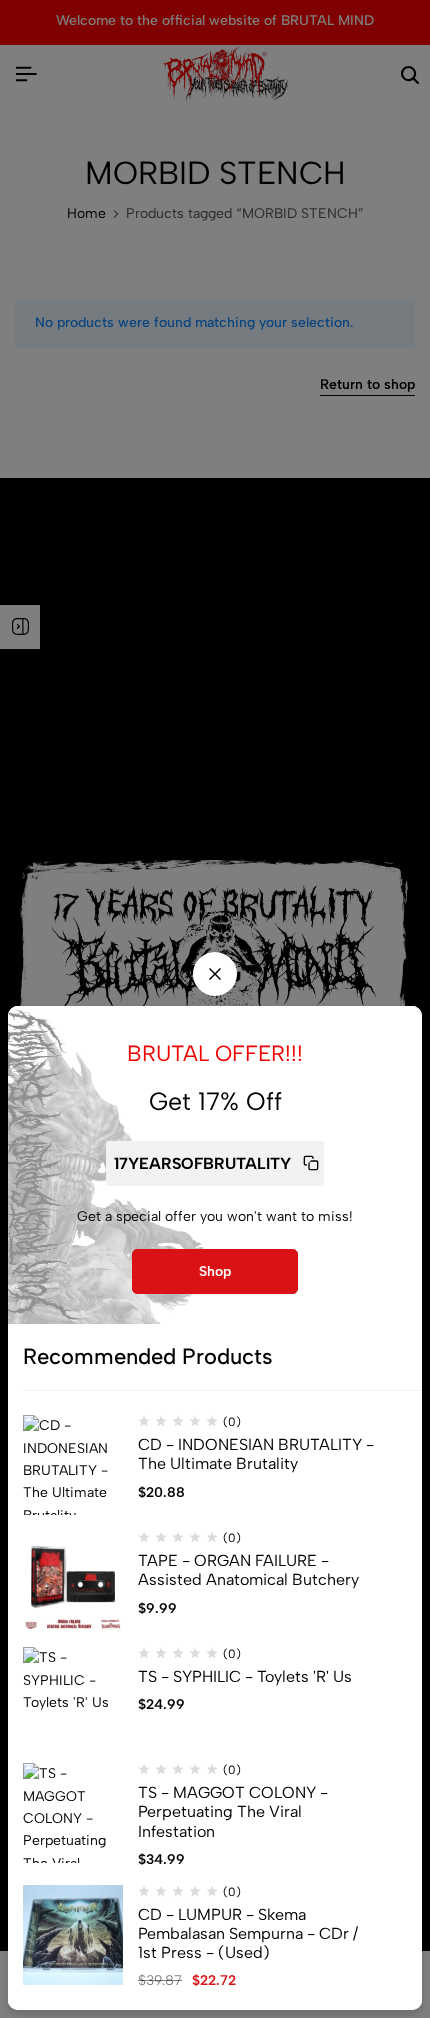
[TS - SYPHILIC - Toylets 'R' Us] (73, 1697)
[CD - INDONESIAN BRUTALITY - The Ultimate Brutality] (73, 1465)
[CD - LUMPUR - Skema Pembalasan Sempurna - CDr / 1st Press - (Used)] (73, 1935)
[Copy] (311, 1163)
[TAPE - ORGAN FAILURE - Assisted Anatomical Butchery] (73, 1581)
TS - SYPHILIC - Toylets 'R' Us (245, 1676)
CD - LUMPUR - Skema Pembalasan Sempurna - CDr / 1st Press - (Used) (248, 1933)
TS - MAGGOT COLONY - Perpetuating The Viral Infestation (233, 1811)
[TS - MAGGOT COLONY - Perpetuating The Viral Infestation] (73, 1813)
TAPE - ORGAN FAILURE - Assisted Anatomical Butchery (248, 1570)
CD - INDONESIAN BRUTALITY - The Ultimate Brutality (256, 1454)
